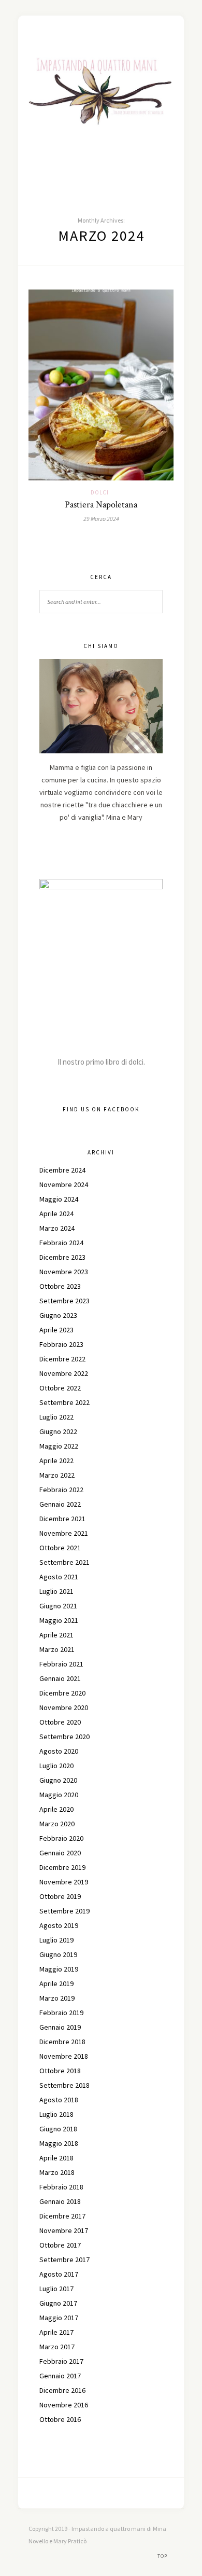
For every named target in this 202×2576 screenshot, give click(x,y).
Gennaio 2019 (60, 2027)
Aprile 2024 (56, 1214)
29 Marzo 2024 (101, 519)
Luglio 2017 (56, 2289)
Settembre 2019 (64, 1911)
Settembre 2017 (64, 2260)
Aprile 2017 (56, 2332)
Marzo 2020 (57, 1824)
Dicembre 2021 (62, 1519)
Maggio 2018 (59, 2143)
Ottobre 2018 (60, 2071)
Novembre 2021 (64, 1533)
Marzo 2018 (57, 2172)
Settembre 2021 (64, 1562)
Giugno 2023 (58, 1315)
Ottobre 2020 (60, 1722)
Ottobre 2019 (60, 1896)
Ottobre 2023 (60, 1286)
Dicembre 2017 (62, 2216)
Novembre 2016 (64, 2405)
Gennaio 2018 (60, 2201)
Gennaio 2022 (60, 1504)
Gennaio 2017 (60, 2376)
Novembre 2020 (64, 1707)
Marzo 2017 (57, 2347)
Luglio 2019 (56, 1940)
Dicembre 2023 (62, 1257)
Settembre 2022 (64, 1402)
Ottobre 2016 (60, 2419)
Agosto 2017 (59, 2274)
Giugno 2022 (58, 1431)
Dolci (100, 492)
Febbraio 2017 (61, 2361)
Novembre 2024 (64, 1184)
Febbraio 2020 (61, 1838)
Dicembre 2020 (62, 1693)
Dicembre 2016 (62, 2390)
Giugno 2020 (58, 1780)
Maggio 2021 (59, 1620)
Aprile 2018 (56, 2158)
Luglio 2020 (56, 1766)
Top (163, 2556)
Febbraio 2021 (61, 1664)
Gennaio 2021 (60, 1678)
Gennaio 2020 (60, 1853)
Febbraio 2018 (61, 2187)
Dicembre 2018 (62, 2042)
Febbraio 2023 (61, 1344)
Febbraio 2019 (61, 2013)
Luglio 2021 (56, 1591)
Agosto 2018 (59, 2100)
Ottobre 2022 (60, 1388)
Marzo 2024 (57, 1228)
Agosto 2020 (59, 1751)
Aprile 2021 (56, 1635)
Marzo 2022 (57, 1475)
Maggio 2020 (59, 1795)
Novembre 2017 (64, 2230)
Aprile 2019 (56, 1983)
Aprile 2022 (56, 1461)
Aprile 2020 (56, 1809)
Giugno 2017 (58, 2303)
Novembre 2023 (64, 1272)
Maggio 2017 (59, 2318)
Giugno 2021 (58, 1606)
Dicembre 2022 (62, 1359)
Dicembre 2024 (62, 1170)
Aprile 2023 (56, 1330)
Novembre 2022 (64, 1373)
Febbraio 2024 (61, 1243)
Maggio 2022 (59, 1446)
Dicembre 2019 (62, 1867)
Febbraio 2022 (61, 1490)
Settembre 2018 (64, 2085)
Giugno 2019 (58, 1954)
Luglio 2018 (56, 2114)
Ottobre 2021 (60, 1548)
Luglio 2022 (56, 1417)
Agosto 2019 (59, 1925)
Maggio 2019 (59, 1969)
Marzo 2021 (57, 1649)
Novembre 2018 (64, 2056)
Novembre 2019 (64, 1882)
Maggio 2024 (59, 1199)
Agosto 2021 (59, 1577)
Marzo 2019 (57, 1998)
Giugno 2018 (58, 2129)
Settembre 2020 (64, 1737)
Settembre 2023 (64, 1301)
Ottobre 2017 (60, 2245)
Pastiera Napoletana (101, 505)
